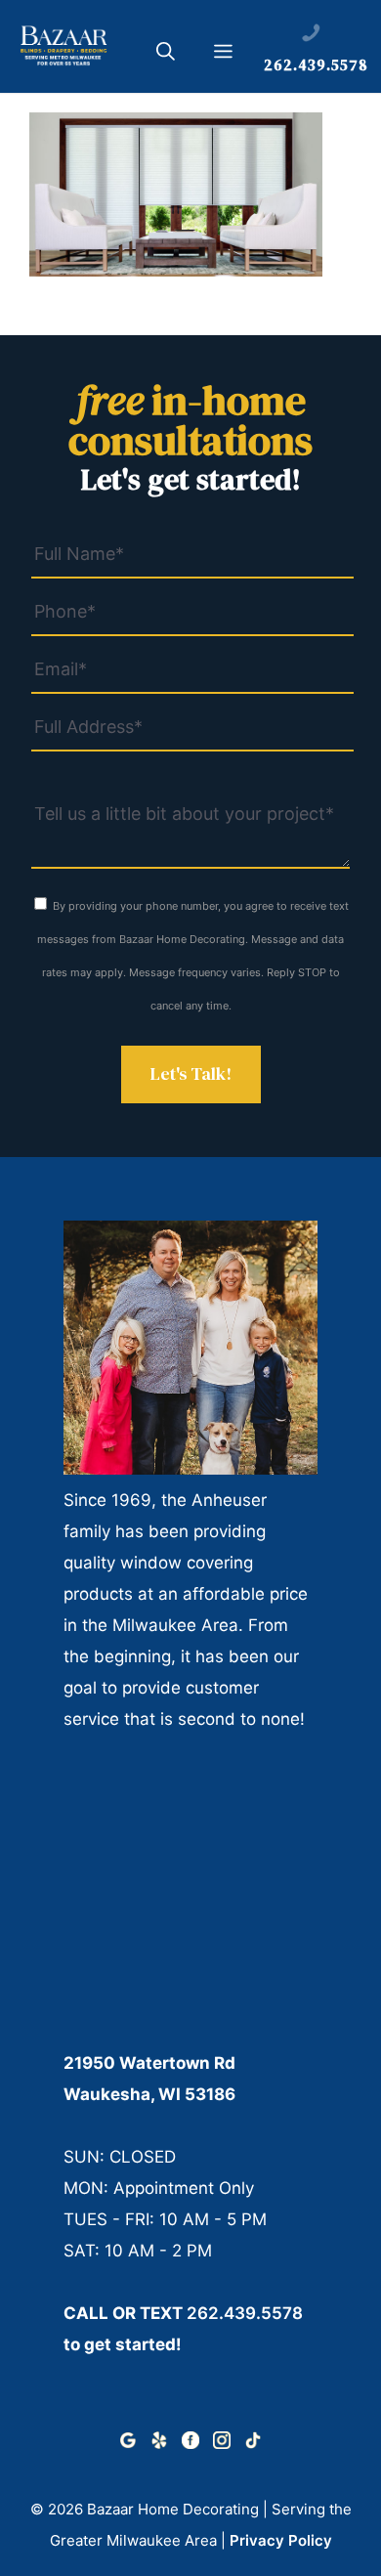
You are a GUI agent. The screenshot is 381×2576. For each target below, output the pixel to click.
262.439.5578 (245, 2313)
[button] (166, 55)
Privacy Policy (281, 2540)
